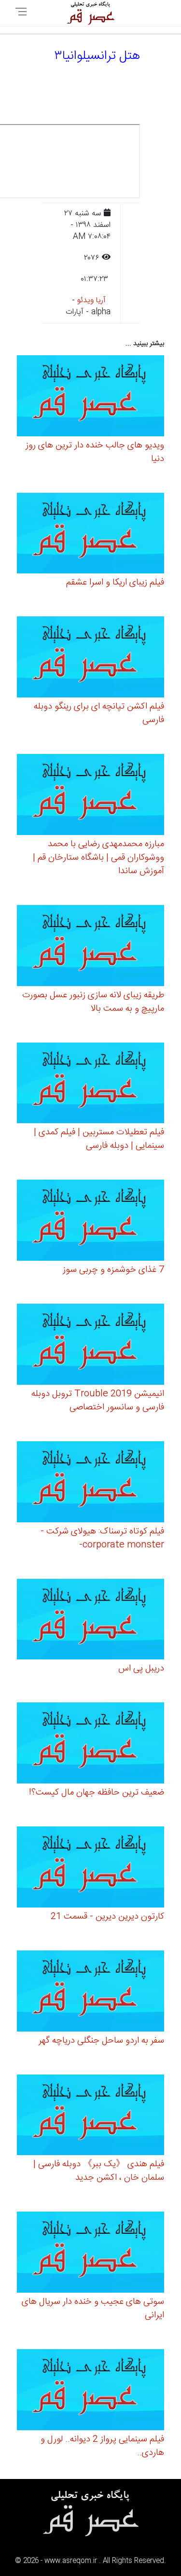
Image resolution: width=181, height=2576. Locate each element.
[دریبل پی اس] (90, 1621)
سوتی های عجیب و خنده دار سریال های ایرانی (93, 2309)
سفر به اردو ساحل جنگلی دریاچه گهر (101, 2041)
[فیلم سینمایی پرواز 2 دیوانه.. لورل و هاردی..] (90, 2391)
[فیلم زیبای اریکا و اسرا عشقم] (90, 535)
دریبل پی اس (141, 1669)
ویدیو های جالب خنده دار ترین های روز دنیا (95, 452)
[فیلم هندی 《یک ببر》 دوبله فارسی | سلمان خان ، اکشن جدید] (90, 2116)
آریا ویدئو (91, 300)
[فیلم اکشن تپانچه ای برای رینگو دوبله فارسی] (90, 659)
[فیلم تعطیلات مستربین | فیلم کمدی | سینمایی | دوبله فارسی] (90, 1084)
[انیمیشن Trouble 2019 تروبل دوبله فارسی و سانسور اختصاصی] (90, 1346)
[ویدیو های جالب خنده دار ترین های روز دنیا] (90, 397)
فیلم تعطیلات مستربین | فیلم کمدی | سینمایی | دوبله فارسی (99, 1139)
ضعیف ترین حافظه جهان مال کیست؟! (97, 1793)
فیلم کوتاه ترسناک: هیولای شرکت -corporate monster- (102, 1538)
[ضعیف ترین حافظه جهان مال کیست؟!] (90, 1745)
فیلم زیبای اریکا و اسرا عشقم (115, 583)
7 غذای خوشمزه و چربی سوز (113, 1270)
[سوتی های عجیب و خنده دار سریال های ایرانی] (90, 2254)
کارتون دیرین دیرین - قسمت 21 (107, 1917)
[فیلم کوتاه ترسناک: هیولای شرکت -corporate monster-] (90, 1483)
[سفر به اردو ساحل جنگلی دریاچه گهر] (90, 1992)
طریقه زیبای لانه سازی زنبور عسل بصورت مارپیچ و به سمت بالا (93, 1002)
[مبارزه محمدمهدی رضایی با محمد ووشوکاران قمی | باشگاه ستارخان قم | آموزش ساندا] (90, 796)
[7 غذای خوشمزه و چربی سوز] (90, 1222)
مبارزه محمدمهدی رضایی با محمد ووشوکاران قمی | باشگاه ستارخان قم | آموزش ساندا (98, 858)
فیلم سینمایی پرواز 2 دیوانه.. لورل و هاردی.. (102, 2446)
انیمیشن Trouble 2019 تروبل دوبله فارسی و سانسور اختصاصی (98, 1401)
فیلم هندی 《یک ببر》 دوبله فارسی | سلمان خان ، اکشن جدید (99, 2171)
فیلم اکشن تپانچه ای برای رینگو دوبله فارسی (99, 713)
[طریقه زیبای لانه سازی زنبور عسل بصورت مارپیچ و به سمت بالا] (90, 947)
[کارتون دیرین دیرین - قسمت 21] (90, 1869)
